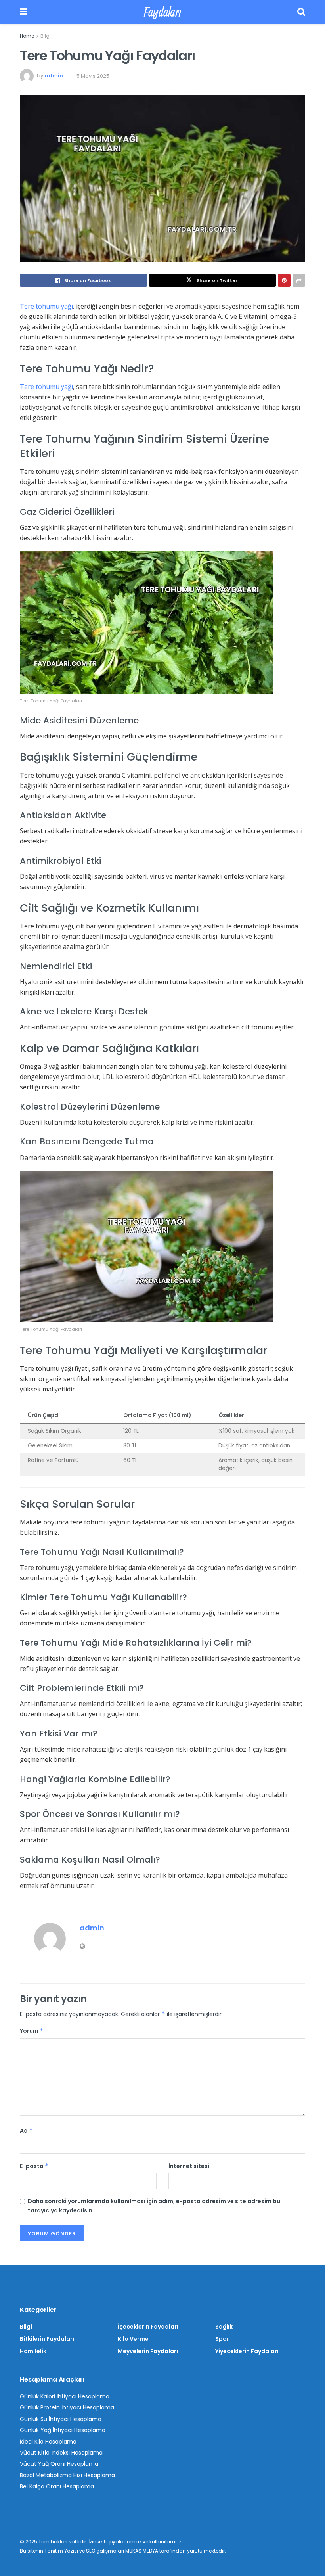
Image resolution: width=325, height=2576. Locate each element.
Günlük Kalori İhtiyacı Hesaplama (65, 2396)
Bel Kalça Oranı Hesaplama (57, 2486)
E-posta (34, 2166)
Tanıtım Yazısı (61, 2551)
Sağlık (224, 2327)
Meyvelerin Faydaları (148, 2351)
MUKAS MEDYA (142, 2551)
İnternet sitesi (189, 2166)
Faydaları (162, 12)
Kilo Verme (133, 2339)
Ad (26, 2131)
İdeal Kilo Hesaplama (48, 2442)
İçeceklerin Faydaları (148, 2327)
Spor (222, 2339)
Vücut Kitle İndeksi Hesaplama (61, 2453)
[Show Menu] (24, 12)
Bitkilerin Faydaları (47, 2339)
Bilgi (46, 36)
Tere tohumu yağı (46, 306)
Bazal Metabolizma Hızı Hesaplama (67, 2475)
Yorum (32, 2031)
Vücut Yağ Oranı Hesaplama (59, 2464)
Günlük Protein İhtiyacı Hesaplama (67, 2407)
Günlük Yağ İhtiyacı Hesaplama (63, 2430)
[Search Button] (301, 12)
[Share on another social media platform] (299, 280)
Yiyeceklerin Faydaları (247, 2351)
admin (54, 76)
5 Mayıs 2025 (93, 76)
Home (27, 36)
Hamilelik (33, 2351)
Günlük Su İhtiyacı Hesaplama (61, 2419)
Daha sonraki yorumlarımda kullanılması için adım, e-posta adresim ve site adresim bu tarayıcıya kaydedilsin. (154, 2206)
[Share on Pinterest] (284, 280)
